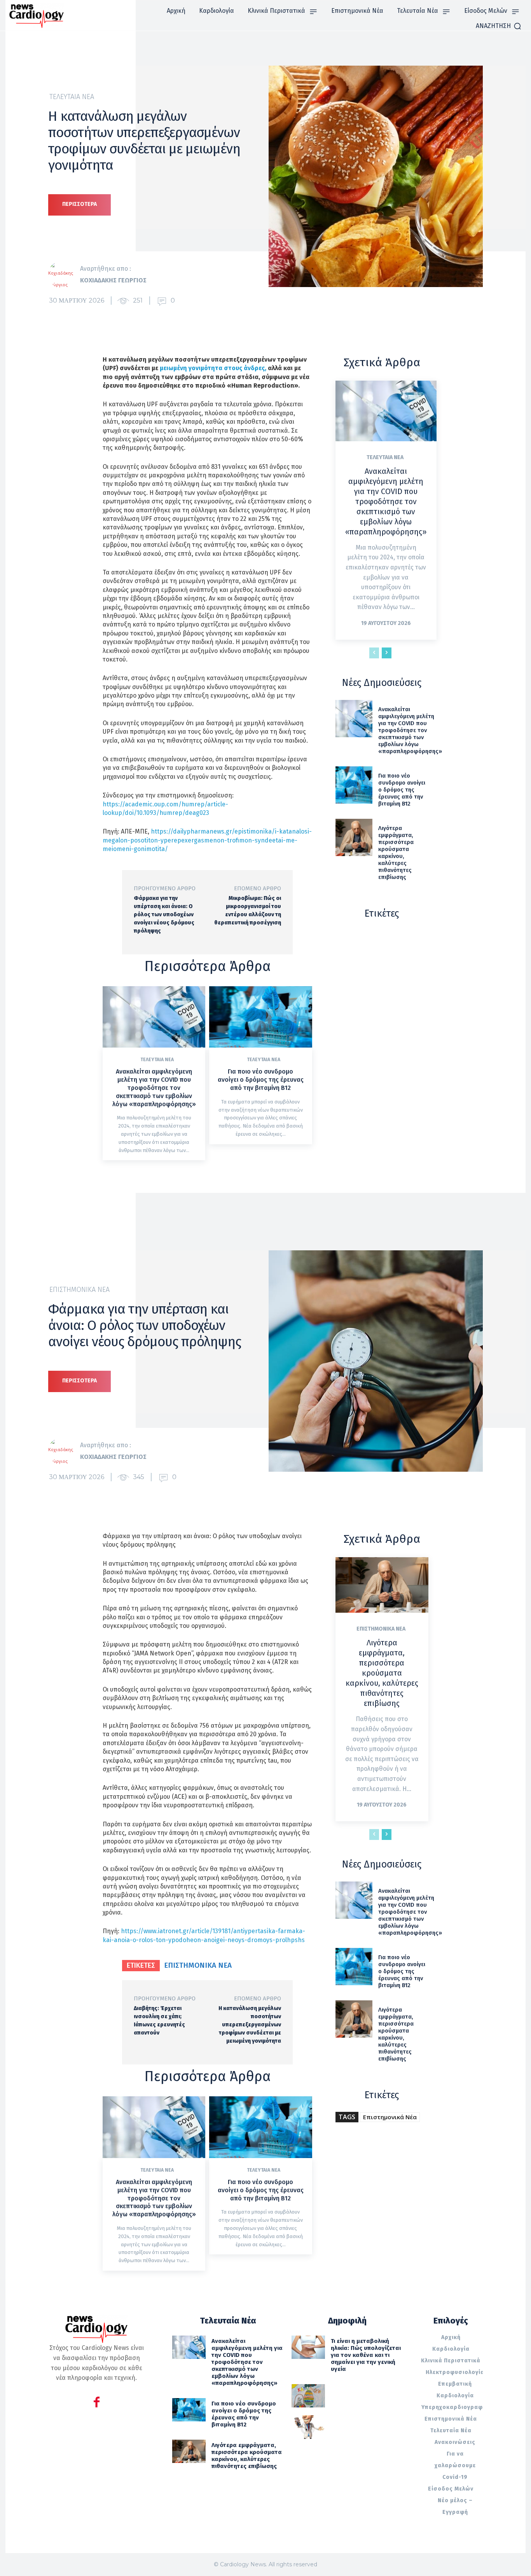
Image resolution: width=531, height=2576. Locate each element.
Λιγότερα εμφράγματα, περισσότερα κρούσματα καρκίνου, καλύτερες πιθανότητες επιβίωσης (396, 853)
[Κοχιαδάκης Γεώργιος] (64, 275)
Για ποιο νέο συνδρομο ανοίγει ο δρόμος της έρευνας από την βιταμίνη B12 (261, 1080)
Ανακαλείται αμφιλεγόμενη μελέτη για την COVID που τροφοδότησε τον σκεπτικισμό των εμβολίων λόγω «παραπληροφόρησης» (154, 1088)
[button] (499, 26)
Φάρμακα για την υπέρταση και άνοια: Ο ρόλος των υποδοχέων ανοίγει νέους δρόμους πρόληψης (164, 915)
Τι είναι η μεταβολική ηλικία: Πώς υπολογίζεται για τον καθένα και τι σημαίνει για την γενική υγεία (366, 2355)
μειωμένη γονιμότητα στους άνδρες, (213, 368)
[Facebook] (97, 2403)
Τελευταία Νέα (72, 97)
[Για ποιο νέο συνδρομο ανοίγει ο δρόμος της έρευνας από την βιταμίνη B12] (260, 1017)
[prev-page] (374, 653)
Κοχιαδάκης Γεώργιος (113, 280)
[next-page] (387, 653)
